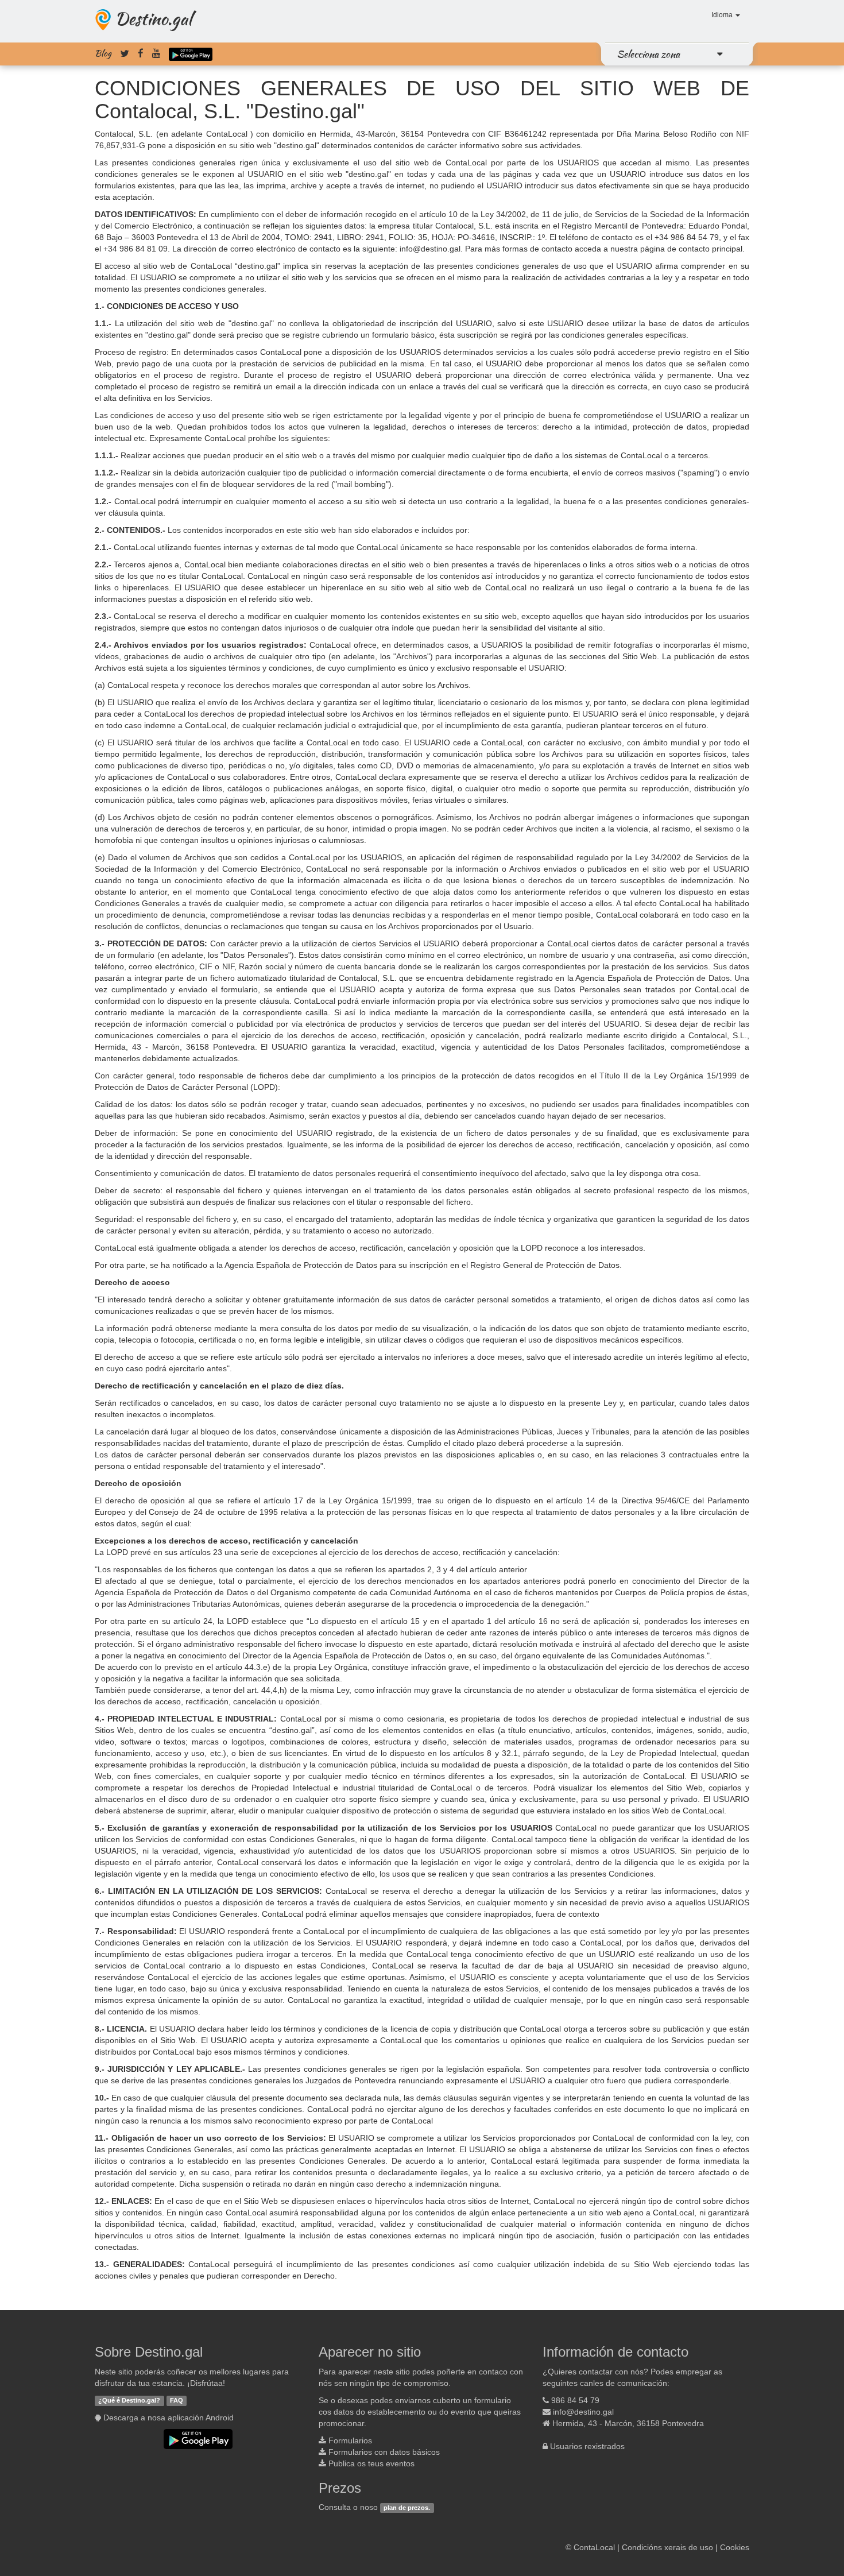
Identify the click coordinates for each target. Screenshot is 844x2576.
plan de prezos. (407, 2508)
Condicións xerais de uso (667, 2547)
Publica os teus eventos (371, 2463)
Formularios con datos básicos (384, 2452)
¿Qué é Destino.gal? (129, 2401)
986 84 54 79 (575, 2400)
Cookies (735, 2547)
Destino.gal (153, 18)
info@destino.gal (583, 2412)
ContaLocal (594, 2547)
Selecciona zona (648, 54)
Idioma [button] (723, 15)
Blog (103, 53)
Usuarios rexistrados (587, 2446)
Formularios (350, 2440)
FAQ (177, 2401)
